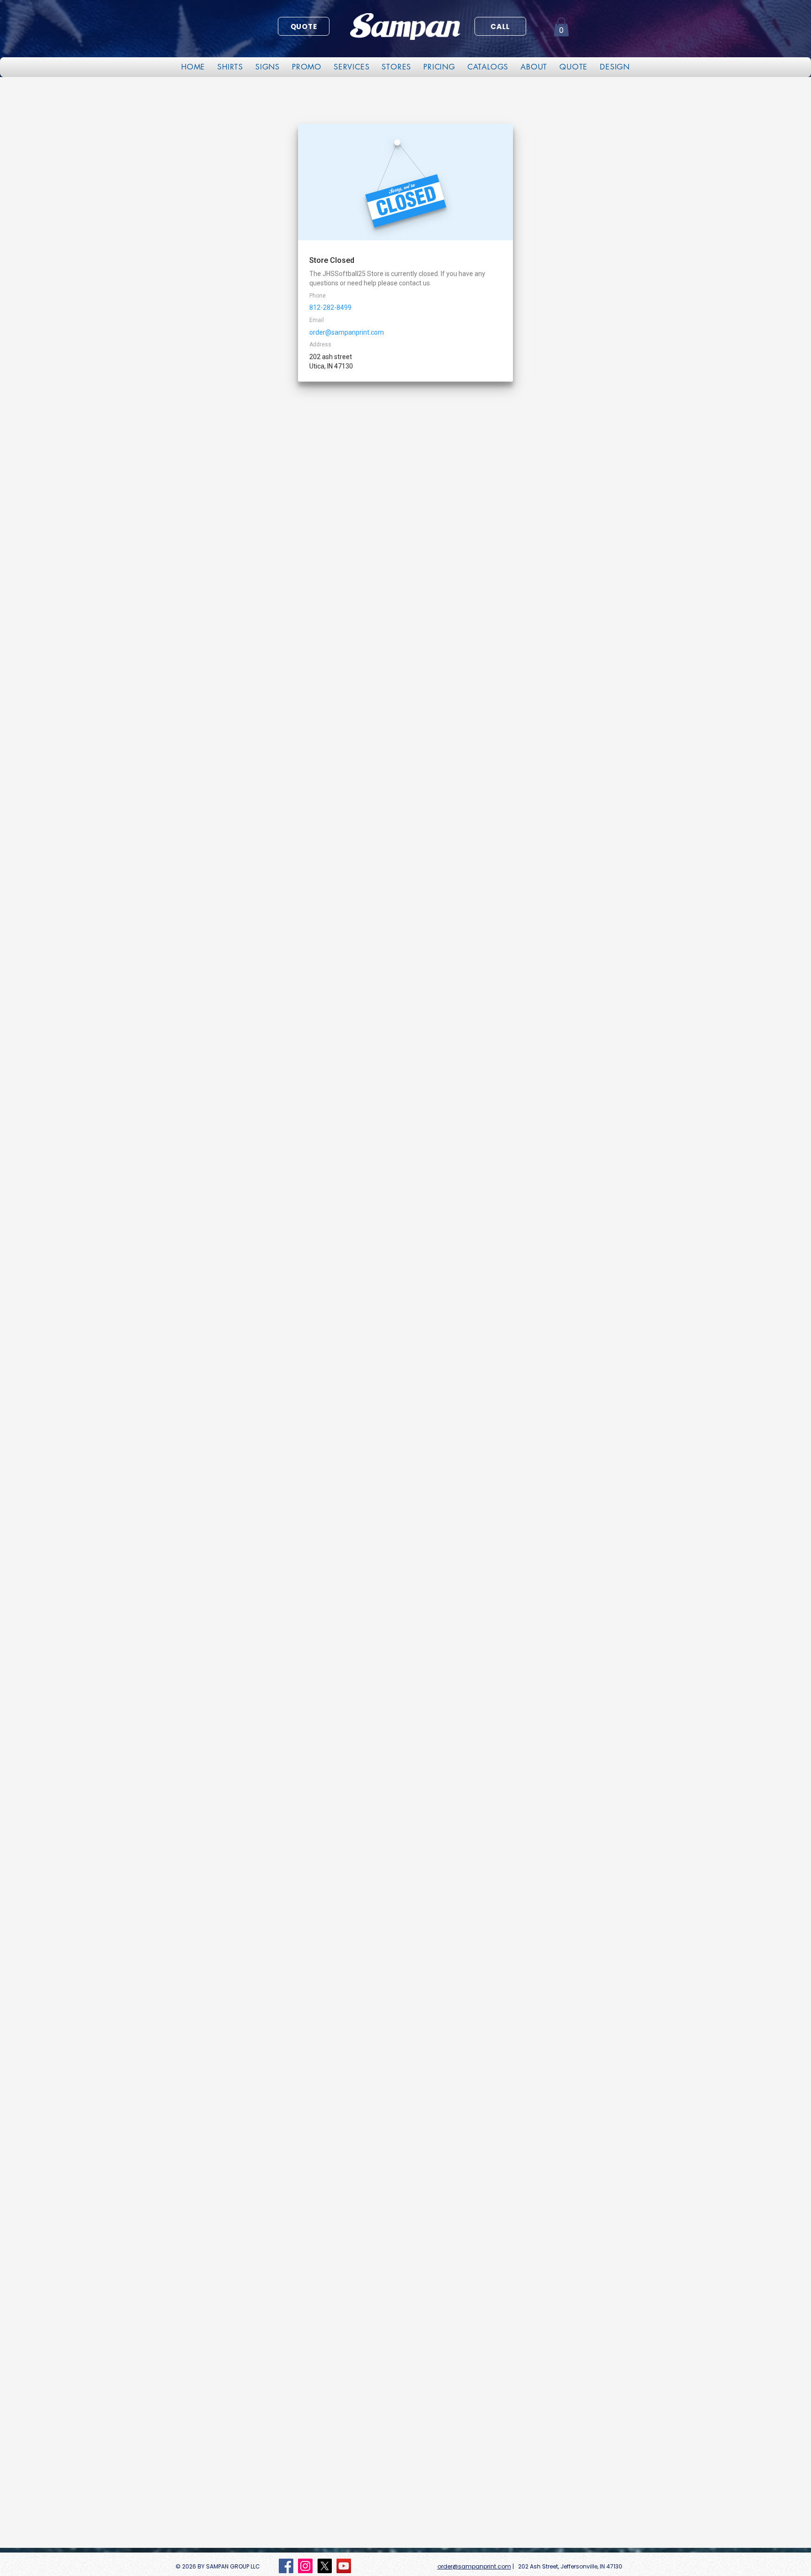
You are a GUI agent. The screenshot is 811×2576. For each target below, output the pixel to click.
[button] (561, 27)
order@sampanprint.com (474, 2566)
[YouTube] (344, 2566)
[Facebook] (286, 2566)
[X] (325, 2566)
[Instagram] (305, 2566)
